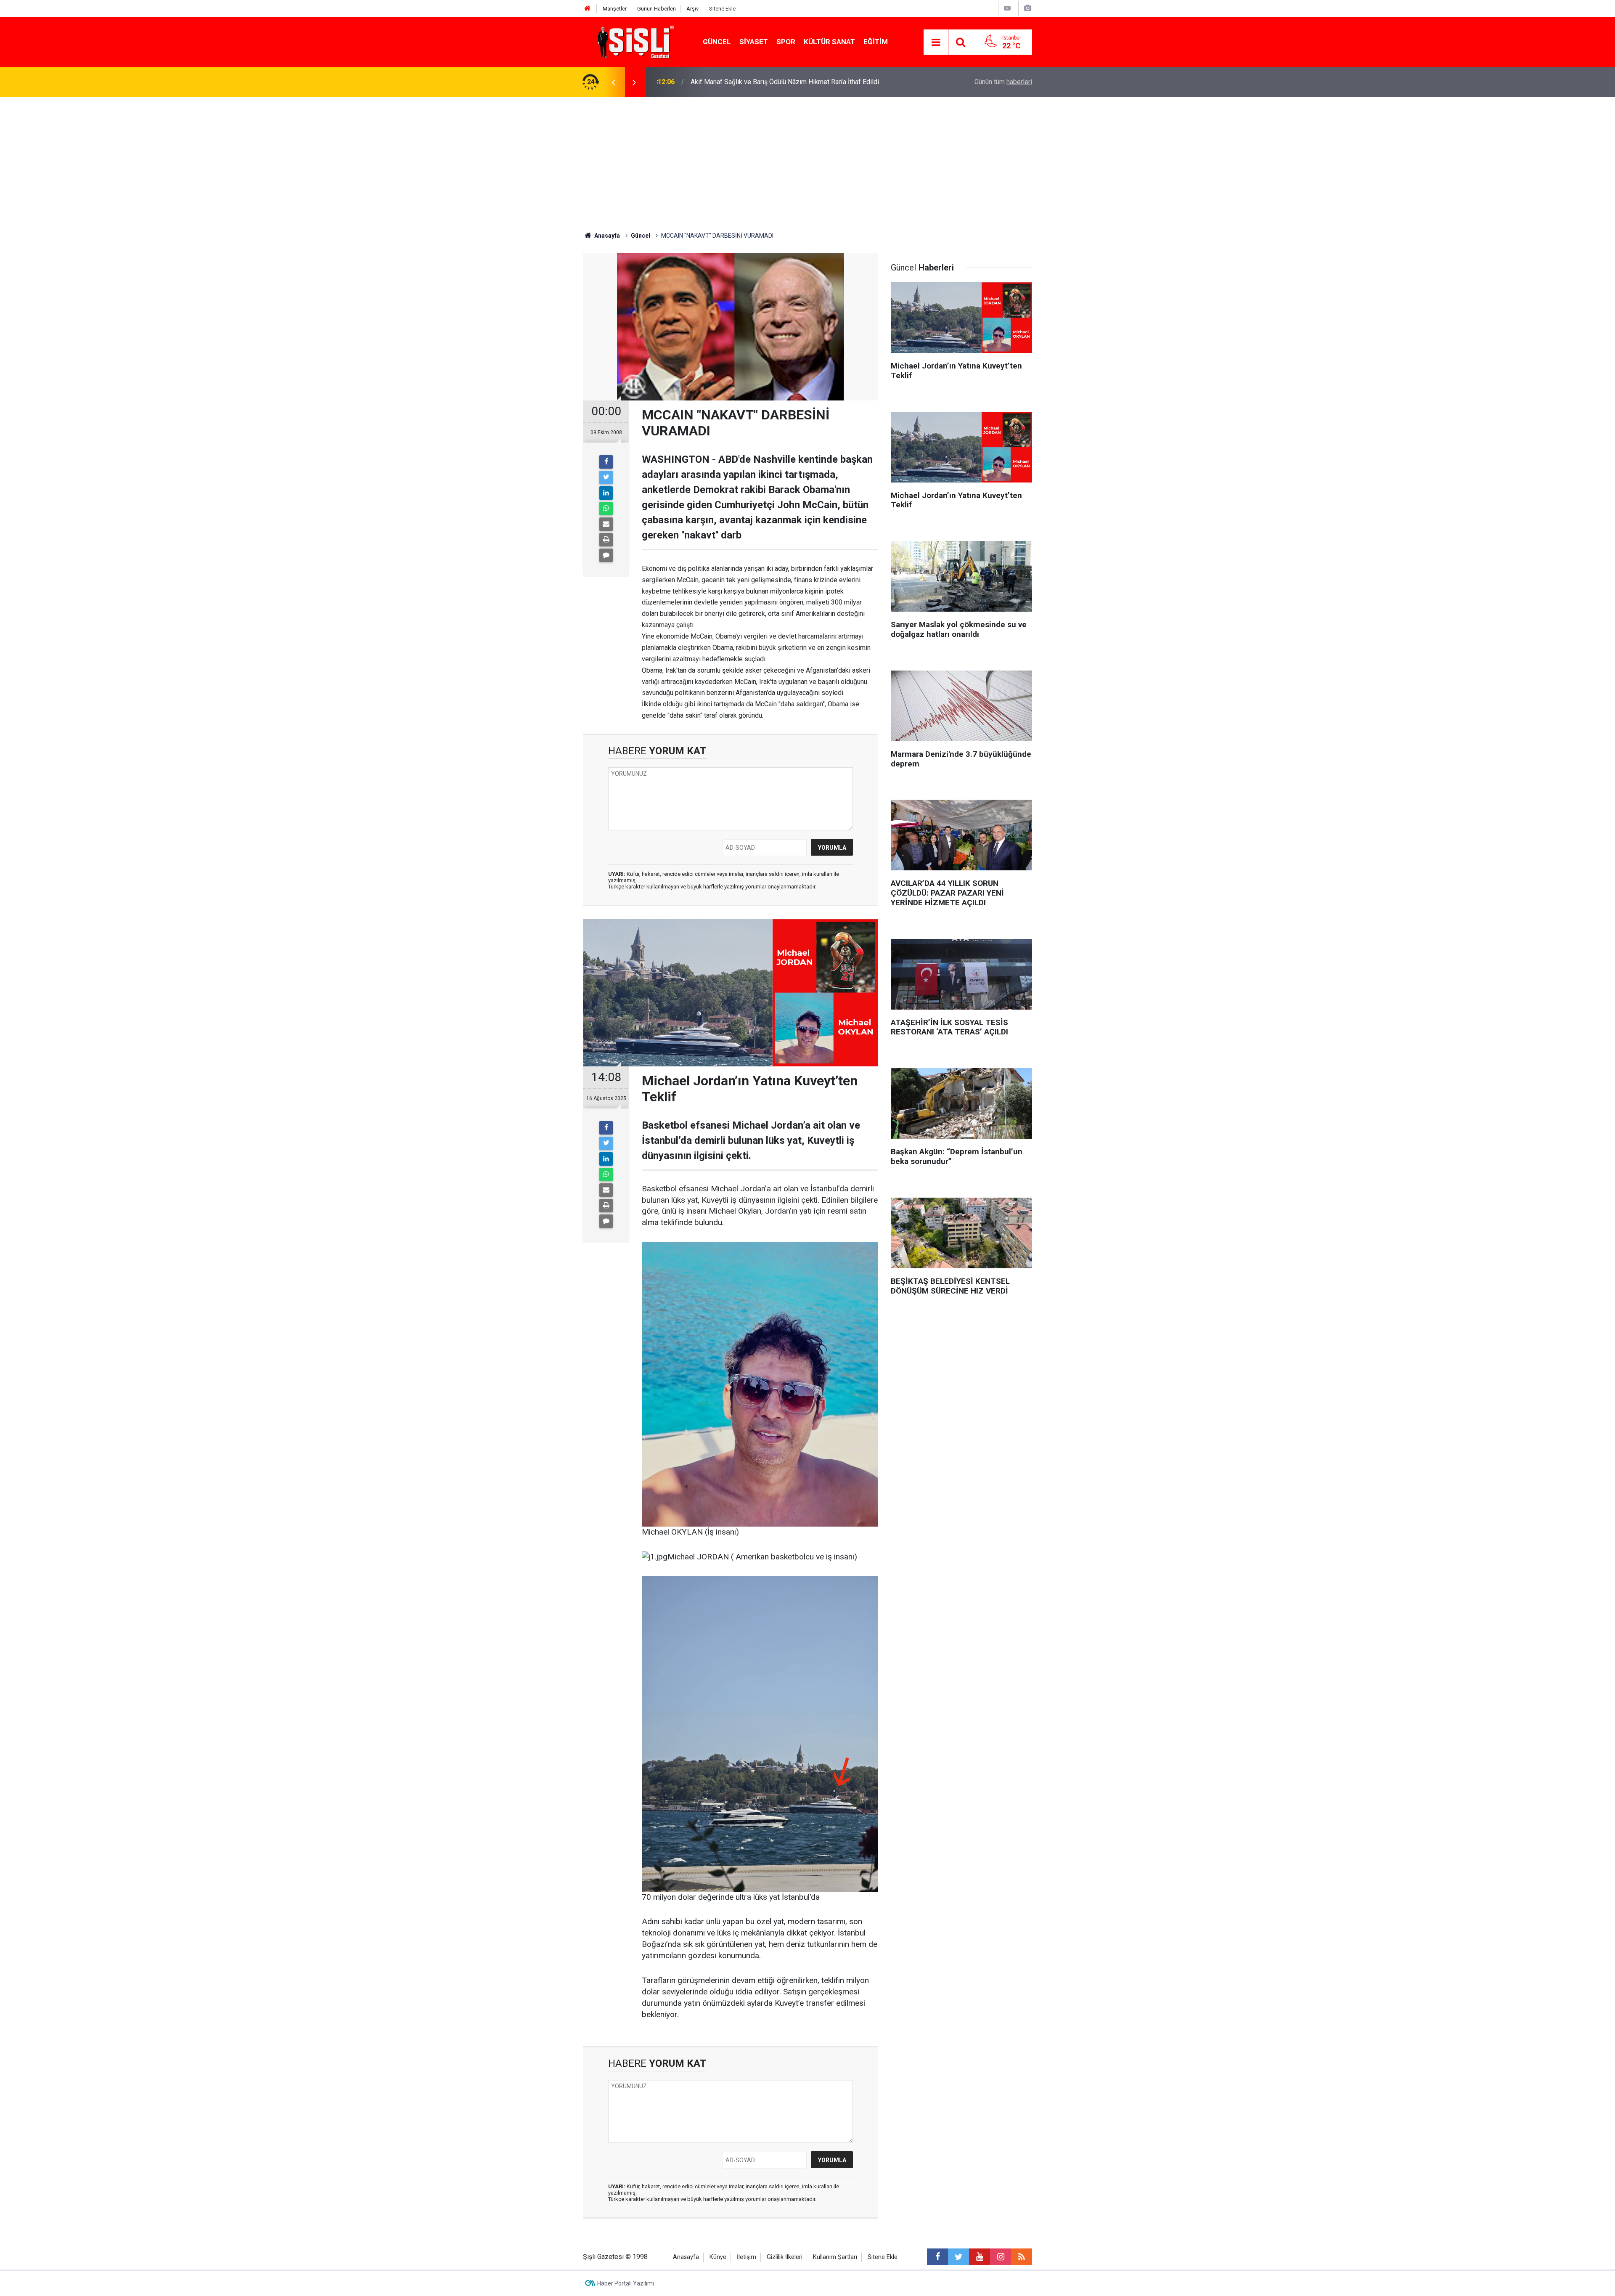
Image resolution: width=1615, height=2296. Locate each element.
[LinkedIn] (606, 493)
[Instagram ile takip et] (1001, 2257)
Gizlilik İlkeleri (785, 2257)
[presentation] (613, 82)
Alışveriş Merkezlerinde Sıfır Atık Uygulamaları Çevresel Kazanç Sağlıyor (797, 82)
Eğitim (876, 42)
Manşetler (615, 9)
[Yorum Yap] (606, 555)
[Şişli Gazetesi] (633, 41)
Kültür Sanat (829, 42)
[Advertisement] (807, 160)
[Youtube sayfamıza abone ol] (980, 2257)
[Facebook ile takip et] (937, 2257)
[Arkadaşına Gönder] (606, 524)
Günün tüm (1003, 82)
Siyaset (754, 42)
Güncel (717, 42)
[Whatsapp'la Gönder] (606, 509)
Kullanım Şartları (835, 2257)
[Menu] (936, 42)
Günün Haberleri (657, 9)
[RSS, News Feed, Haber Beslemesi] (1022, 2257)
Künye (718, 2257)
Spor (786, 42)
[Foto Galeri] (1027, 8)
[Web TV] (1007, 8)
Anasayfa (686, 2257)
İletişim (747, 2257)
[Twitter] (606, 477)
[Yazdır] (606, 540)
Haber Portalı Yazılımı (626, 2283)
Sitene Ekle (722, 9)
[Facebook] (606, 462)
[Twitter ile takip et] (958, 2257)
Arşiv (692, 9)
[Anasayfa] (588, 9)
